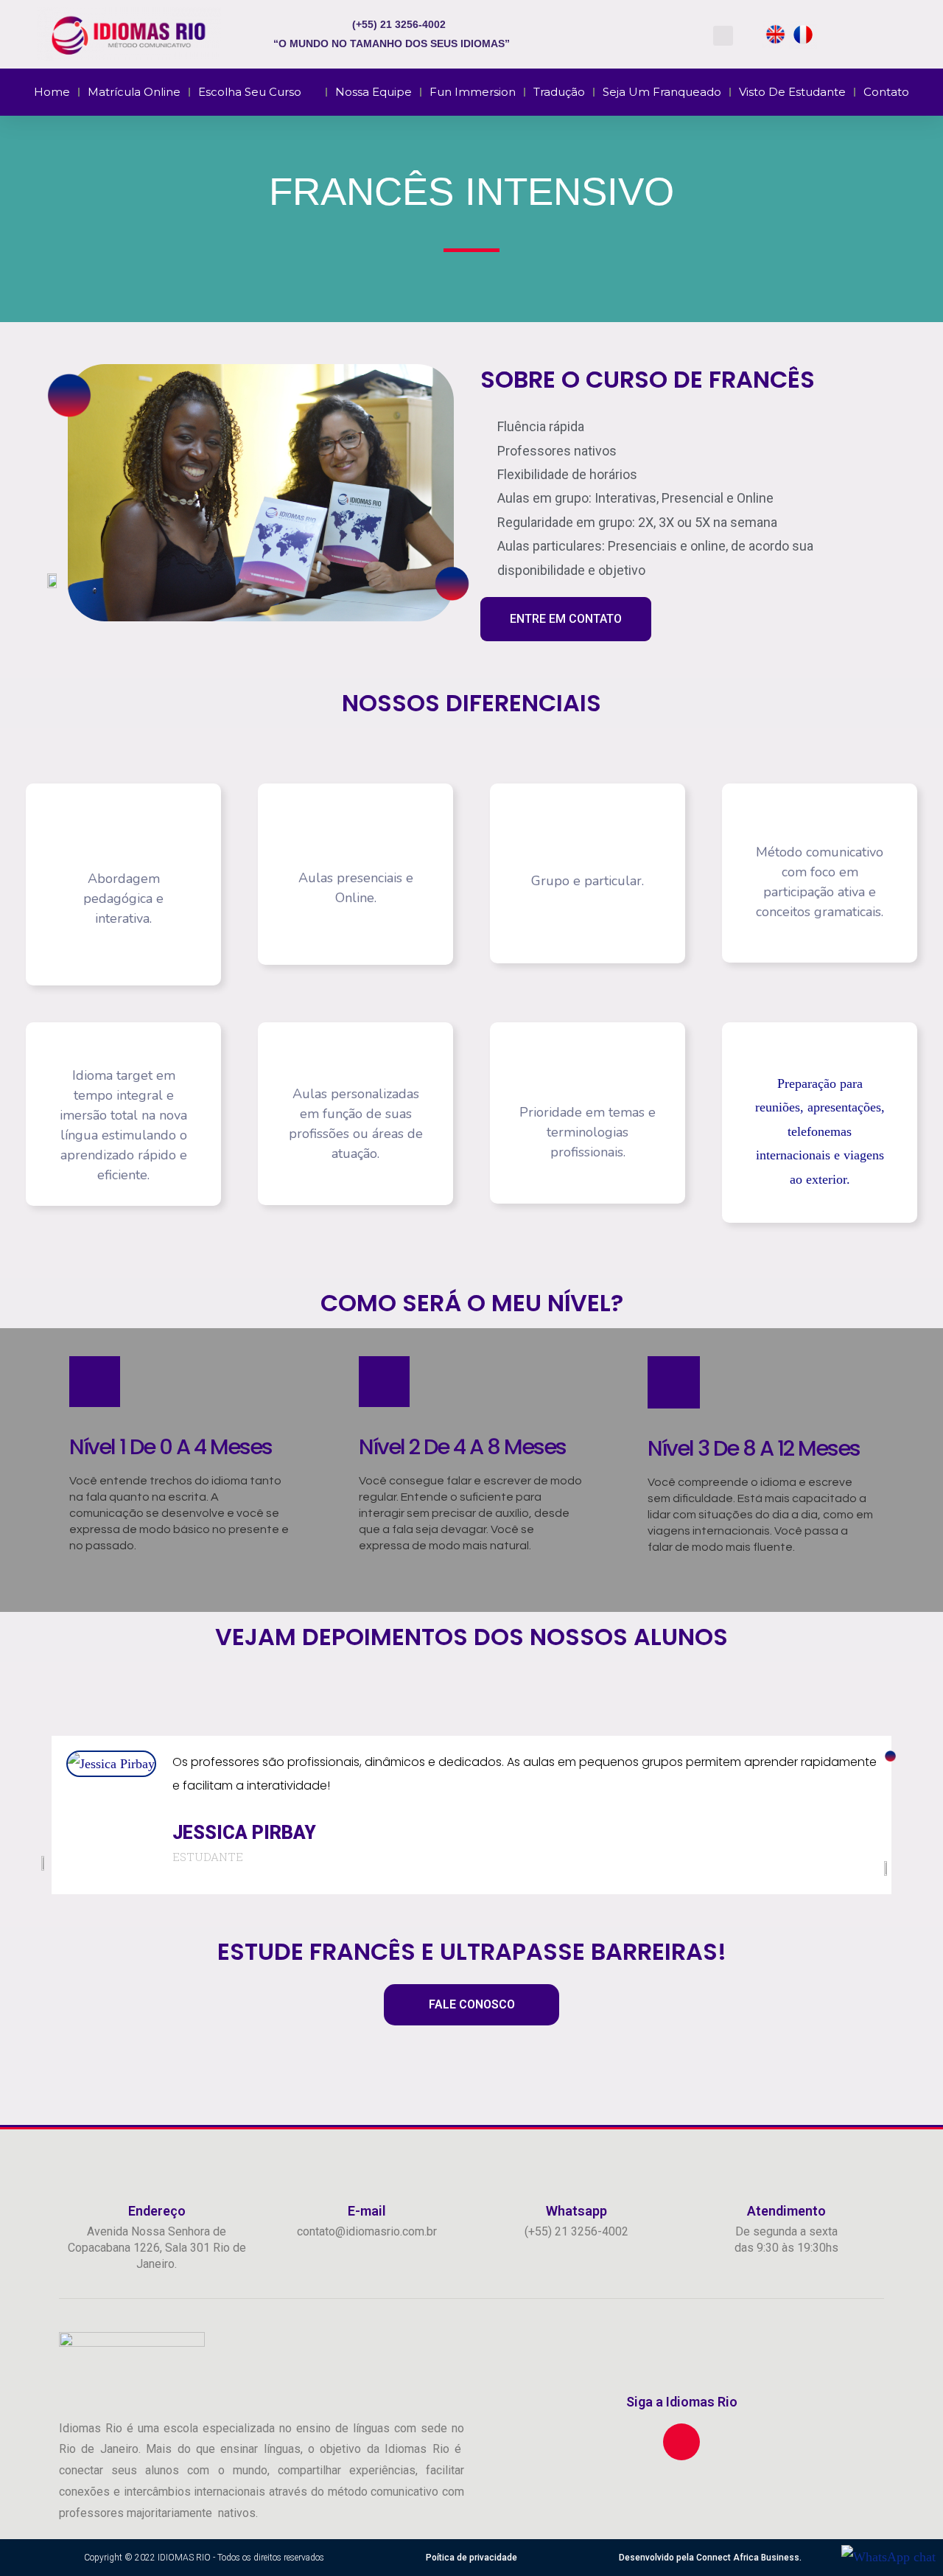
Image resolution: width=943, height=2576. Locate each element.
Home (52, 92)
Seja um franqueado (662, 92)
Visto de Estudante (792, 92)
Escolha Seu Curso (250, 92)
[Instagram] (681, 2442)
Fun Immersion (473, 92)
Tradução (559, 92)
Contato (886, 92)
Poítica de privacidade (471, 2558)
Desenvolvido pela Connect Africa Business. (710, 2558)
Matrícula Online (134, 92)
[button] (723, 36)
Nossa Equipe (374, 92)
